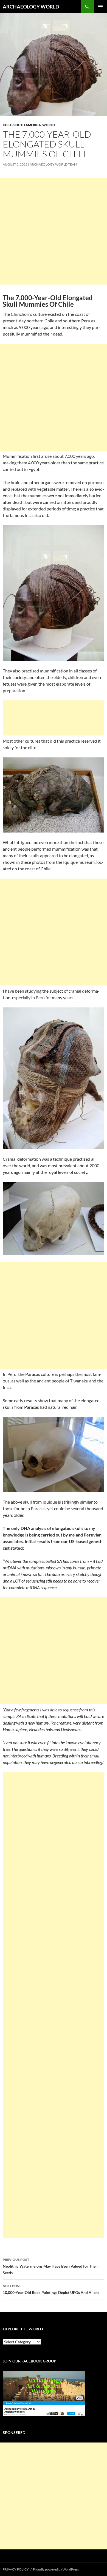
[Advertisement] (54, 231)
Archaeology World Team (53, 164)
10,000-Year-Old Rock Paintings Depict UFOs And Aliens (51, 2289)
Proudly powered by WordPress (56, 2569)
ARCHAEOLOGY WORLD (31, 7)
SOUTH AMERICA (27, 125)
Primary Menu (100, 7)
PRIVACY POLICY (16, 2569)
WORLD (49, 125)
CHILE (7, 125)
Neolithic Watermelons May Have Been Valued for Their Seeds (50, 2266)
